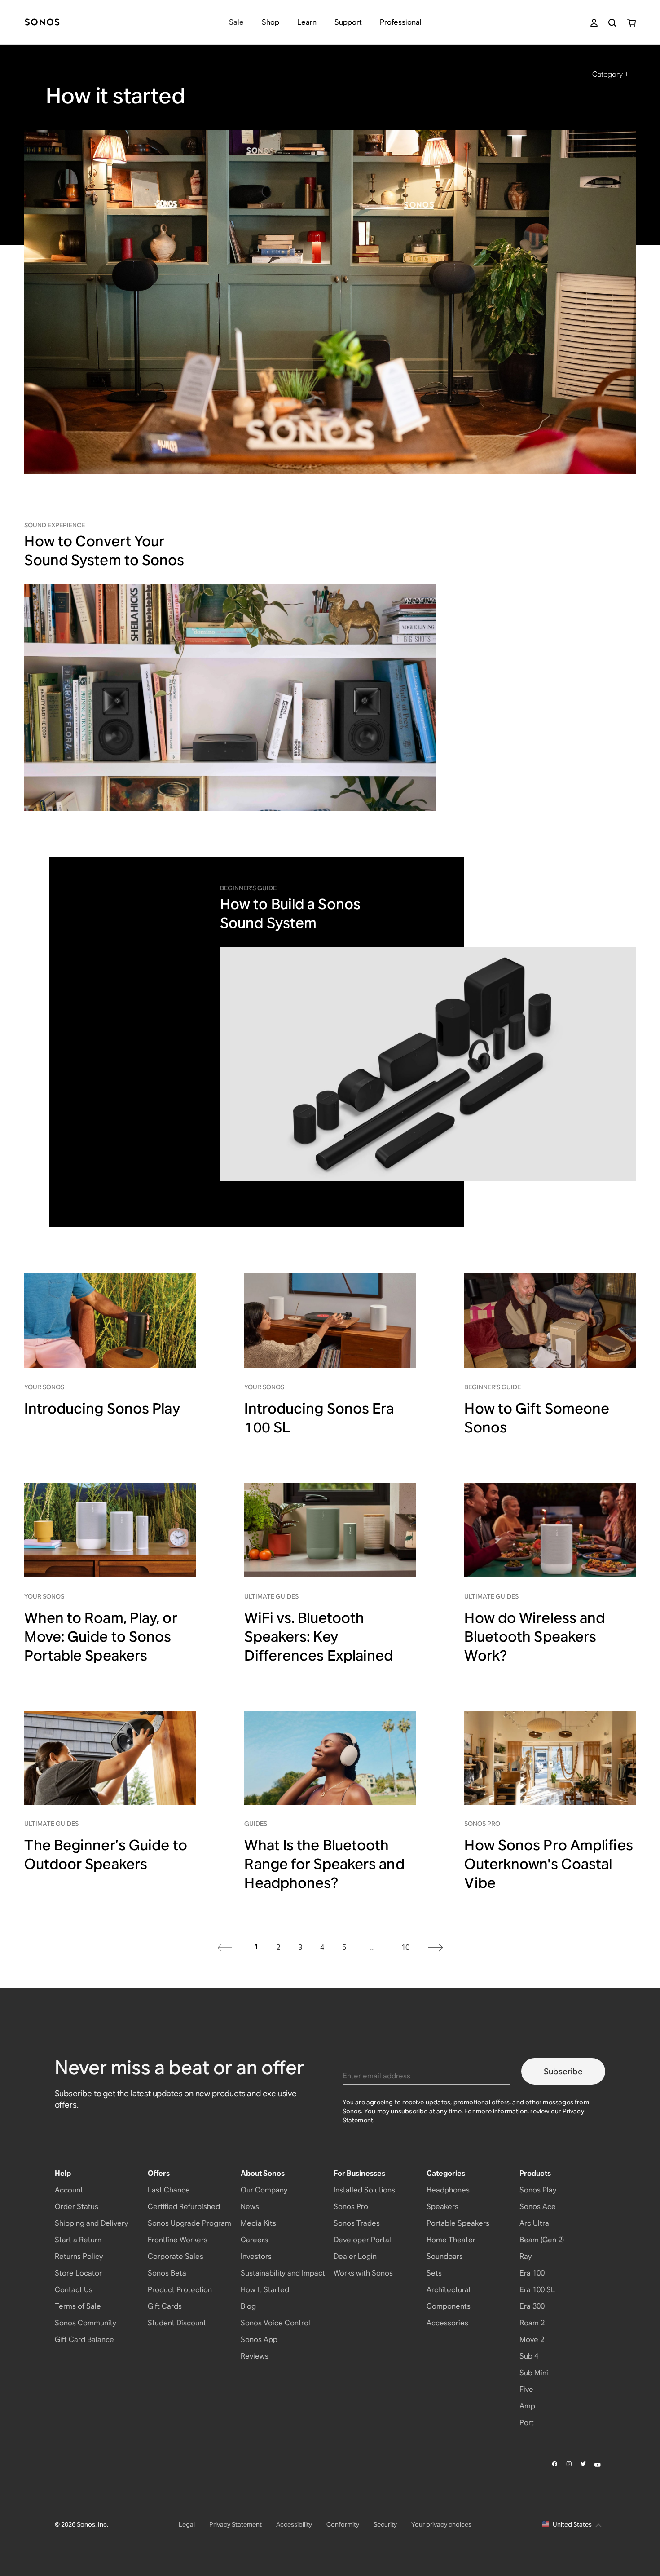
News (250, 2207)
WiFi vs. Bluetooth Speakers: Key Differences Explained (319, 1637)
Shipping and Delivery (91, 2223)
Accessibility (294, 2524)
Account (69, 2190)
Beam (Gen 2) (542, 2240)
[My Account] (594, 23)
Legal (187, 2524)
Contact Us (74, 2290)
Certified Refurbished (184, 2207)
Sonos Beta (167, 2273)
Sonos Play (538, 2190)
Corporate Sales (176, 2256)
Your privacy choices (441, 2524)
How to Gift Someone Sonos (537, 1418)
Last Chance (169, 2190)
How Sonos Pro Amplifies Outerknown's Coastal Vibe (548, 1864)
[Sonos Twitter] (584, 2464)
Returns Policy (79, 2256)
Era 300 (532, 2306)
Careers (254, 2240)
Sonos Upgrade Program (189, 2223)
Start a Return (78, 2240)
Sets (434, 2273)
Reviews (255, 2356)
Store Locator (78, 2273)
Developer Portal (362, 2240)
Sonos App (259, 2340)
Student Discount (177, 2323)
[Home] (42, 23)
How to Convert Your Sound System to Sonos (104, 550)
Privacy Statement (235, 2524)
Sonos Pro (351, 2207)
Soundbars (445, 2256)
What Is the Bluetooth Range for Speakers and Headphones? (324, 1864)
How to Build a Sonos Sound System (290, 913)
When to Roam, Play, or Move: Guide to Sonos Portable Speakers (101, 1637)
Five (526, 2389)
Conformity (343, 2524)
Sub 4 (529, 2356)
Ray (526, 2256)
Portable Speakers (458, 2223)
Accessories (447, 2323)
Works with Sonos (363, 2273)
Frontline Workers (178, 2240)
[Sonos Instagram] (569, 2464)
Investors (256, 2256)
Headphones (448, 2190)
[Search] (612, 23)
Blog (248, 2306)
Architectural (449, 2290)
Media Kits (258, 2223)
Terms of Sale (78, 2306)
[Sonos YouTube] (598, 2464)
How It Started (265, 2290)
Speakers (442, 2207)
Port (527, 2423)
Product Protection (180, 2290)
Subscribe (563, 2071)
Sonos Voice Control (275, 2323)
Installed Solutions (364, 2190)
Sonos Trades (357, 2223)
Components (449, 2306)
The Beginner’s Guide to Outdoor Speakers (106, 1854)
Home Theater (451, 2240)
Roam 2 (532, 2323)
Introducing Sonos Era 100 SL (319, 1418)
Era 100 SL (537, 2290)
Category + (610, 74)
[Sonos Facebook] (555, 2464)
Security (385, 2524)
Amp (527, 2406)
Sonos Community (86, 2323)
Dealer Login (355, 2256)
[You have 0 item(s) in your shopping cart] (631, 23)
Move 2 (532, 2340)
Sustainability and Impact (283, 2273)
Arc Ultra (534, 2223)
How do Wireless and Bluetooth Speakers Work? (535, 1637)
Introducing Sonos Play (102, 1408)
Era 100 (532, 2273)
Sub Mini (534, 2373)
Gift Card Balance (84, 2340)
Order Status (77, 2207)
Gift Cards (165, 2306)
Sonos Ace (538, 2207)
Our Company (264, 2190)
